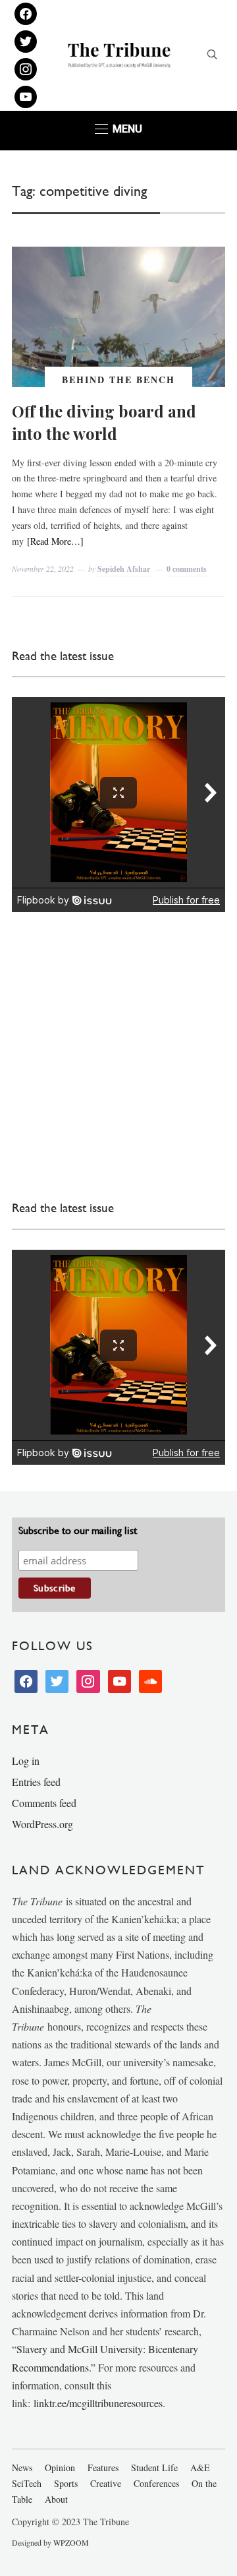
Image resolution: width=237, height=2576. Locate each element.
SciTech (27, 2483)
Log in (26, 1761)
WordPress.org (42, 1824)
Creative (106, 2483)
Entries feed (36, 1782)
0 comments (187, 569)
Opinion (60, 2468)
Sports (66, 2483)
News (22, 2468)
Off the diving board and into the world (104, 422)
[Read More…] (55, 541)
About (56, 2499)
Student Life (154, 2468)
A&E (200, 2468)
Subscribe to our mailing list (78, 1530)
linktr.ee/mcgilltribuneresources (98, 2403)
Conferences (156, 2483)
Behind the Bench (118, 380)
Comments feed (44, 1803)
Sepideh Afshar (124, 569)
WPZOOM (71, 2542)
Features (103, 2468)
